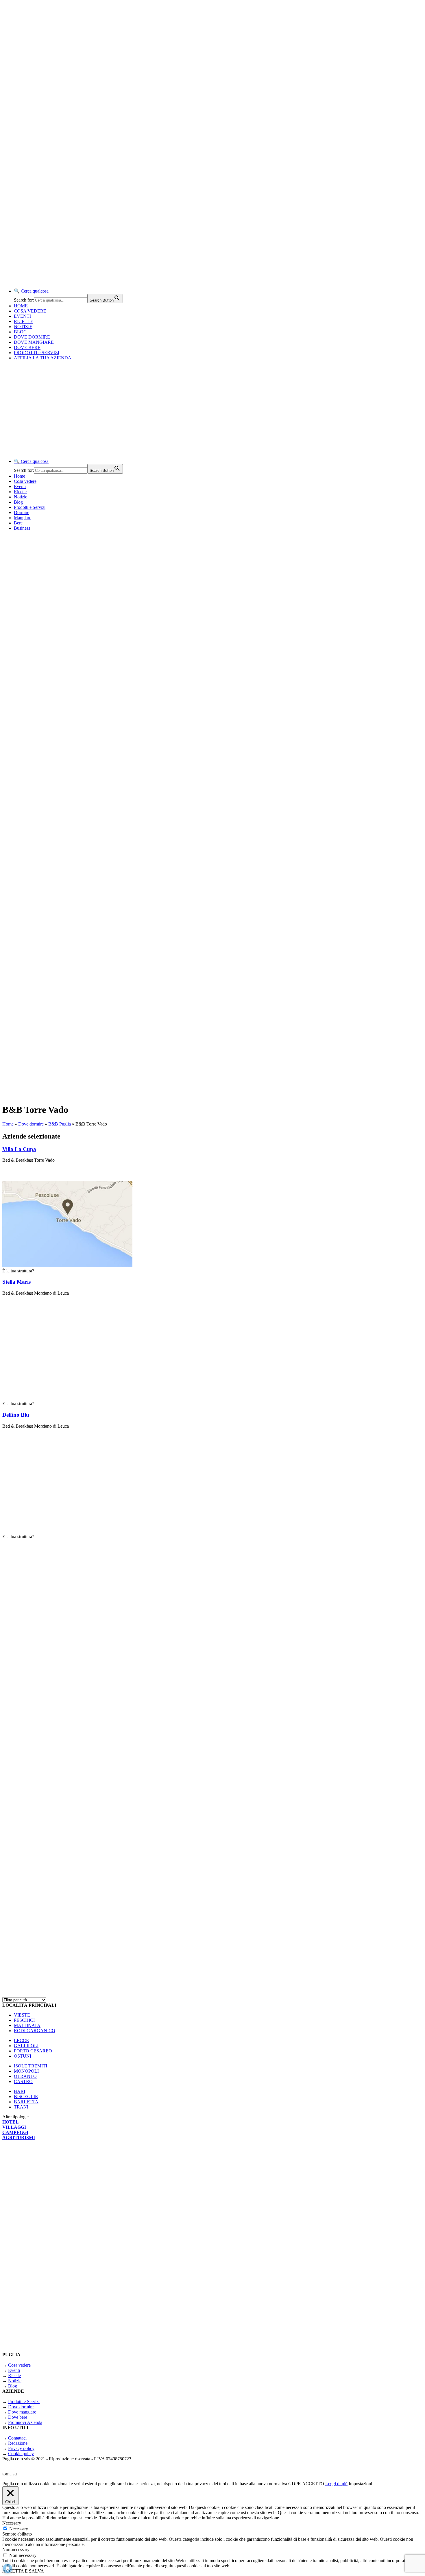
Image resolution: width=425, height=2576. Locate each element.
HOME (21, 306)
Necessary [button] (12, 2523)
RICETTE (24, 321)
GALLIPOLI (26, 2046)
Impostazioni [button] (360, 2484)
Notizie (21, 497)
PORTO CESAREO (33, 2051)
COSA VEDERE (30, 311)
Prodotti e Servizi (30, 507)
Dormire (22, 512)
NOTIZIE (23, 327)
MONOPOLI (26, 2071)
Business (22, 528)
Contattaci (17, 2438)
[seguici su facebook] (75, 1989)
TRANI (21, 2107)
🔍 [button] (31, 291)
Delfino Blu (16, 1415)
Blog (18, 502)
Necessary (19, 2529)
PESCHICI (24, 2020)
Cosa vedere (25, 481)
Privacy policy (21, 2448)
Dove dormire (31, 1124)
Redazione (18, 2443)
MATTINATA (27, 2025)
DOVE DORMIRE (32, 337)
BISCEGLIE (26, 2097)
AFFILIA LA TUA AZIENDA (43, 358)
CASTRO (23, 2081)
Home (20, 476)
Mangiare (23, 518)
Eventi (20, 486)
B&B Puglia (60, 1124)
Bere (18, 523)
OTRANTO (25, 2076)
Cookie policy (21, 2454)
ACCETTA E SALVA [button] (23, 2571)
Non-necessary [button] (16, 2550)
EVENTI (22, 316)
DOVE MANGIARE (34, 342)
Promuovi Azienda (25, 2422)
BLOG (20, 332)
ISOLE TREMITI (31, 2066)
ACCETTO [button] (313, 2484)
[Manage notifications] (8, 2568)
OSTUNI (23, 2056)
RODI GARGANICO (35, 2031)
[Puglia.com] (105, 451)
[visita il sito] (75, 1687)
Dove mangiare (22, 2412)
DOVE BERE (27, 347)
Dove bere (18, 2417)
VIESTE (22, 2015)
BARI (20, 2091)
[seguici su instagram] (75, 1838)
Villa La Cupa (19, 1149)
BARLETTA (26, 2102)
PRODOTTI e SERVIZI (37, 353)
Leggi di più (336, 2484)
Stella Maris (16, 1282)
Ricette (20, 492)
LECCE (21, 2040)
